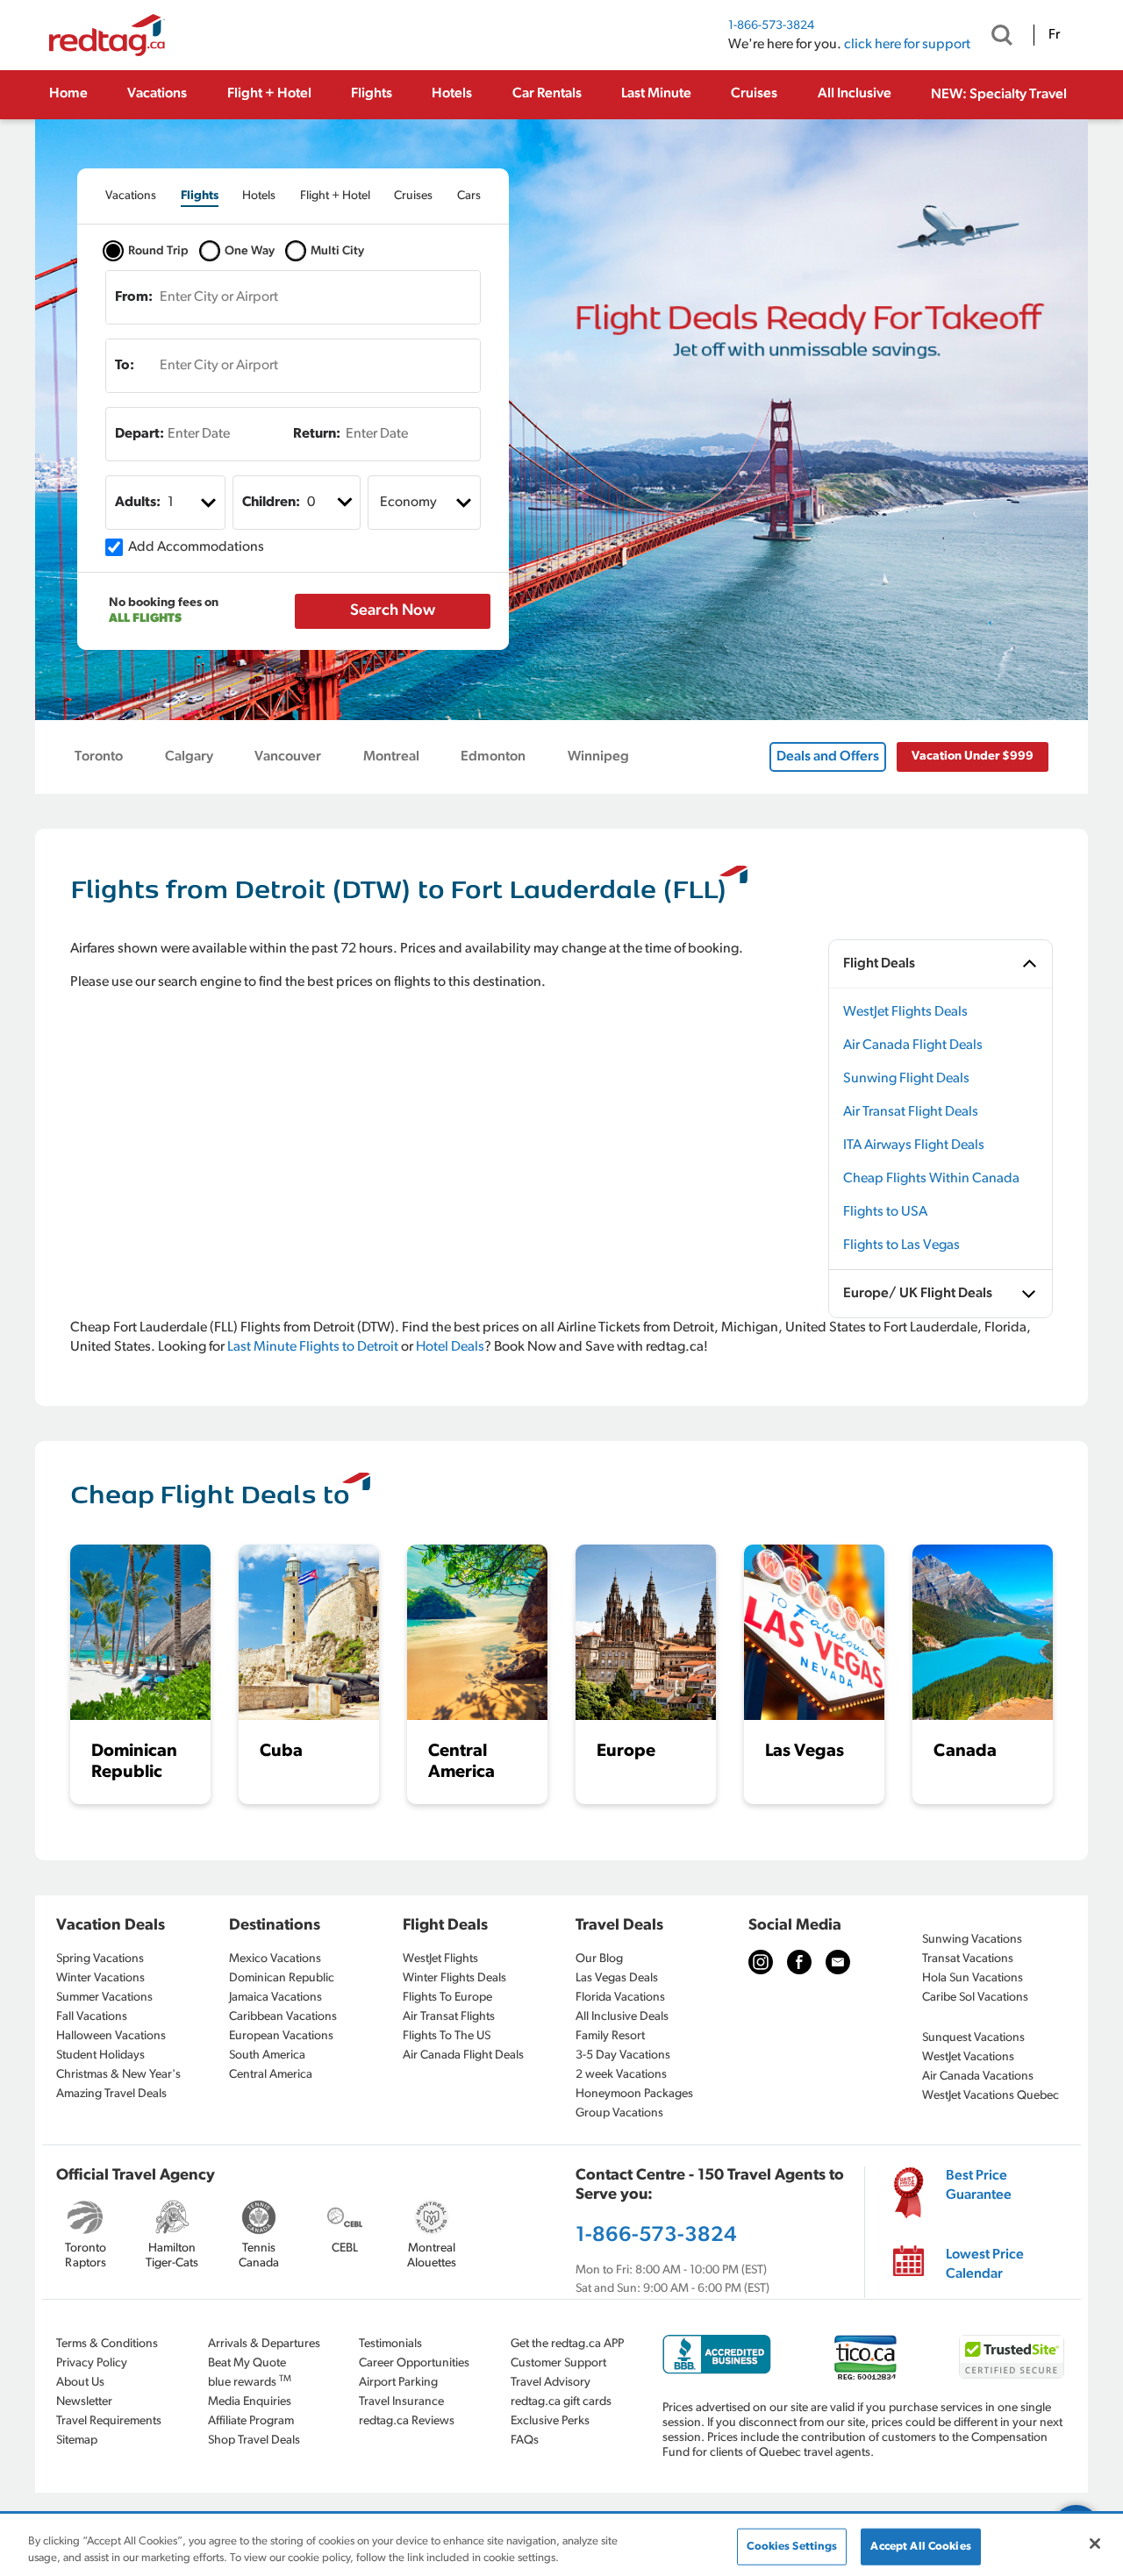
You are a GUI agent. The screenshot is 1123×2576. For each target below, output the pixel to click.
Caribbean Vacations (283, 2017)
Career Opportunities (414, 2363)
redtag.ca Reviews (407, 2421)
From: (134, 297)
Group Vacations (619, 2113)
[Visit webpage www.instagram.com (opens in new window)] (761, 1962)
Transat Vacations (968, 1959)
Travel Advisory (551, 2383)
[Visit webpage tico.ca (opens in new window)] (865, 2357)
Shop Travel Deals (254, 2440)
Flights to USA (885, 1212)
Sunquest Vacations (973, 2038)
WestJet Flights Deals (905, 1012)
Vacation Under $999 (973, 756)
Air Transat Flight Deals (911, 1112)
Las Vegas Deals (617, 1978)
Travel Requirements (109, 2421)
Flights (372, 94)
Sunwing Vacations (972, 1940)
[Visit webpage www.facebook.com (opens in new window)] (799, 1962)
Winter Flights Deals (454, 1978)
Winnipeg (598, 757)
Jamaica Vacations (275, 1998)
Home (68, 94)
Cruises (754, 94)
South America (267, 2055)
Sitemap (77, 2440)
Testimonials (390, 2344)
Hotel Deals (450, 1347)
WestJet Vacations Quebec (991, 2096)
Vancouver (288, 757)
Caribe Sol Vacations (975, 1998)
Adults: (138, 503)
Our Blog (599, 1959)
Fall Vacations (92, 2017)
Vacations (157, 94)
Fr (1054, 35)
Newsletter (84, 2402)
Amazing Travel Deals (111, 2094)
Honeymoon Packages (634, 2094)
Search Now (393, 611)
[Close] (1095, 2544)
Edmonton (493, 757)
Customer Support (558, 2363)
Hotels (452, 94)
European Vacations (281, 2036)
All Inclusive (855, 94)
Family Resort (610, 2036)
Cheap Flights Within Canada (931, 1179)
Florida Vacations (620, 1998)
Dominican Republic (282, 1978)
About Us (80, 2383)
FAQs (525, 2440)
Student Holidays (100, 2055)
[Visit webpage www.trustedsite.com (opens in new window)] (1012, 2357)
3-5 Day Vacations (623, 2055)
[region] (561, 2546)
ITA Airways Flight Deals (914, 1145)
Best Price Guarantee (979, 2186)
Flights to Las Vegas (901, 1245)
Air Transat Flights (449, 2017)
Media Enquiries (250, 2402)
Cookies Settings (792, 2547)
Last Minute (656, 94)
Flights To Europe (447, 1998)
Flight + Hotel (269, 94)
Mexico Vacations (275, 1959)
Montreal (391, 757)
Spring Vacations (100, 1959)
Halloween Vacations (111, 2036)
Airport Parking (398, 2383)
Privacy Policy (92, 2363)
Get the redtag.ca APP (567, 2344)
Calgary (189, 757)
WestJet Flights (440, 1959)
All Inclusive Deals (622, 2017)
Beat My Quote (247, 2363)
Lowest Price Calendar (985, 2265)
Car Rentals (547, 94)
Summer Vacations (104, 1998)
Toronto (99, 757)
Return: (317, 434)
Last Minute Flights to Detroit (313, 1347)
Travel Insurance (401, 2402)
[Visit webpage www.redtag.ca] (838, 1962)
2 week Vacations (621, 2075)
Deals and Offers (828, 757)
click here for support (907, 45)
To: (125, 366)
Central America (271, 2075)
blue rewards (250, 2382)
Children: (271, 503)
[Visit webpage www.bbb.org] (717, 2355)
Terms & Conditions (107, 2344)
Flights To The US (447, 2036)
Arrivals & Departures (264, 2344)
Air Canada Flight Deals (913, 1045)
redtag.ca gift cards (561, 2402)
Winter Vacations (100, 1978)
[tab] (131, 196)
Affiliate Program (251, 2421)
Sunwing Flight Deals (906, 1079)
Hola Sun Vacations (973, 1978)
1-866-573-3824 (771, 26)
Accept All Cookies (920, 2547)
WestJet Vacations (968, 2057)
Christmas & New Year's (118, 2075)
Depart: (139, 434)
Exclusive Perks (550, 2421)
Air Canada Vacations (978, 2076)
